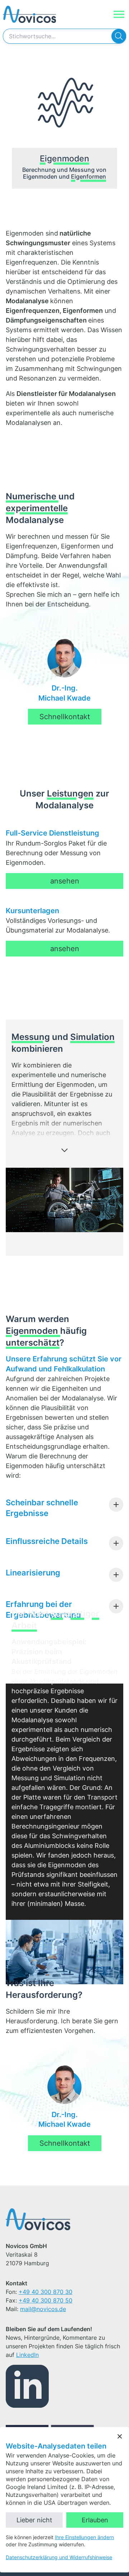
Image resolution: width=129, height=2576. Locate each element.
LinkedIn (27, 2355)
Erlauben (95, 2520)
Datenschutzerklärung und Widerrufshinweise (59, 2557)
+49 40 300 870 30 (46, 2292)
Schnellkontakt (65, 717)
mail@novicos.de (43, 2309)
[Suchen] (119, 36)
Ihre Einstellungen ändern (84, 2537)
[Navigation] (119, 14)
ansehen (65, 881)
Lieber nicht (34, 2520)
